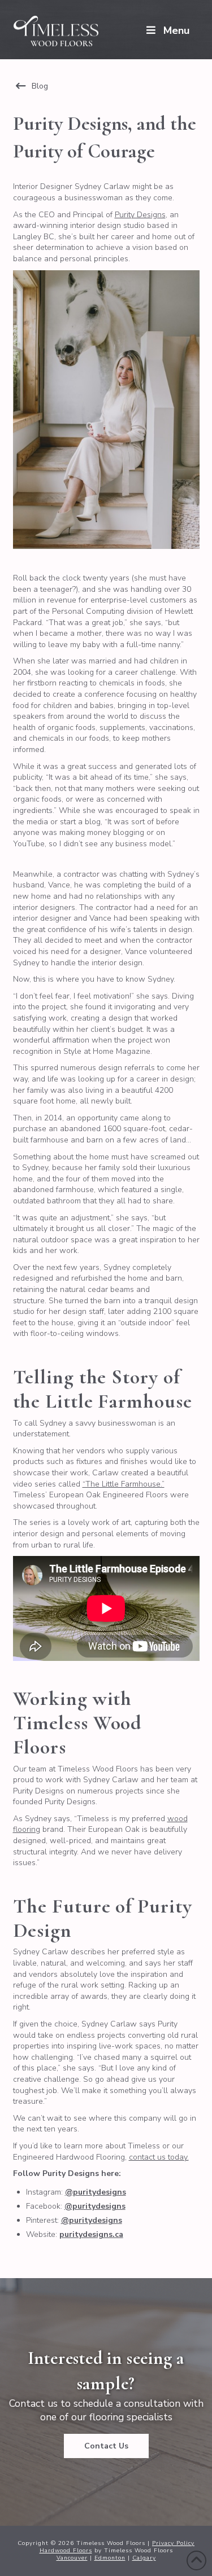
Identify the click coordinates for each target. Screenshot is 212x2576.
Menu (176, 30)
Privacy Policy (173, 2543)
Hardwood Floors (66, 2551)
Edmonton (110, 2558)
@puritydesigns (96, 2192)
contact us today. (159, 2157)
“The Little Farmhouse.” (124, 1484)
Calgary (144, 2558)
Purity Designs (140, 215)
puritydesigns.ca (91, 2234)
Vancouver (72, 2558)
